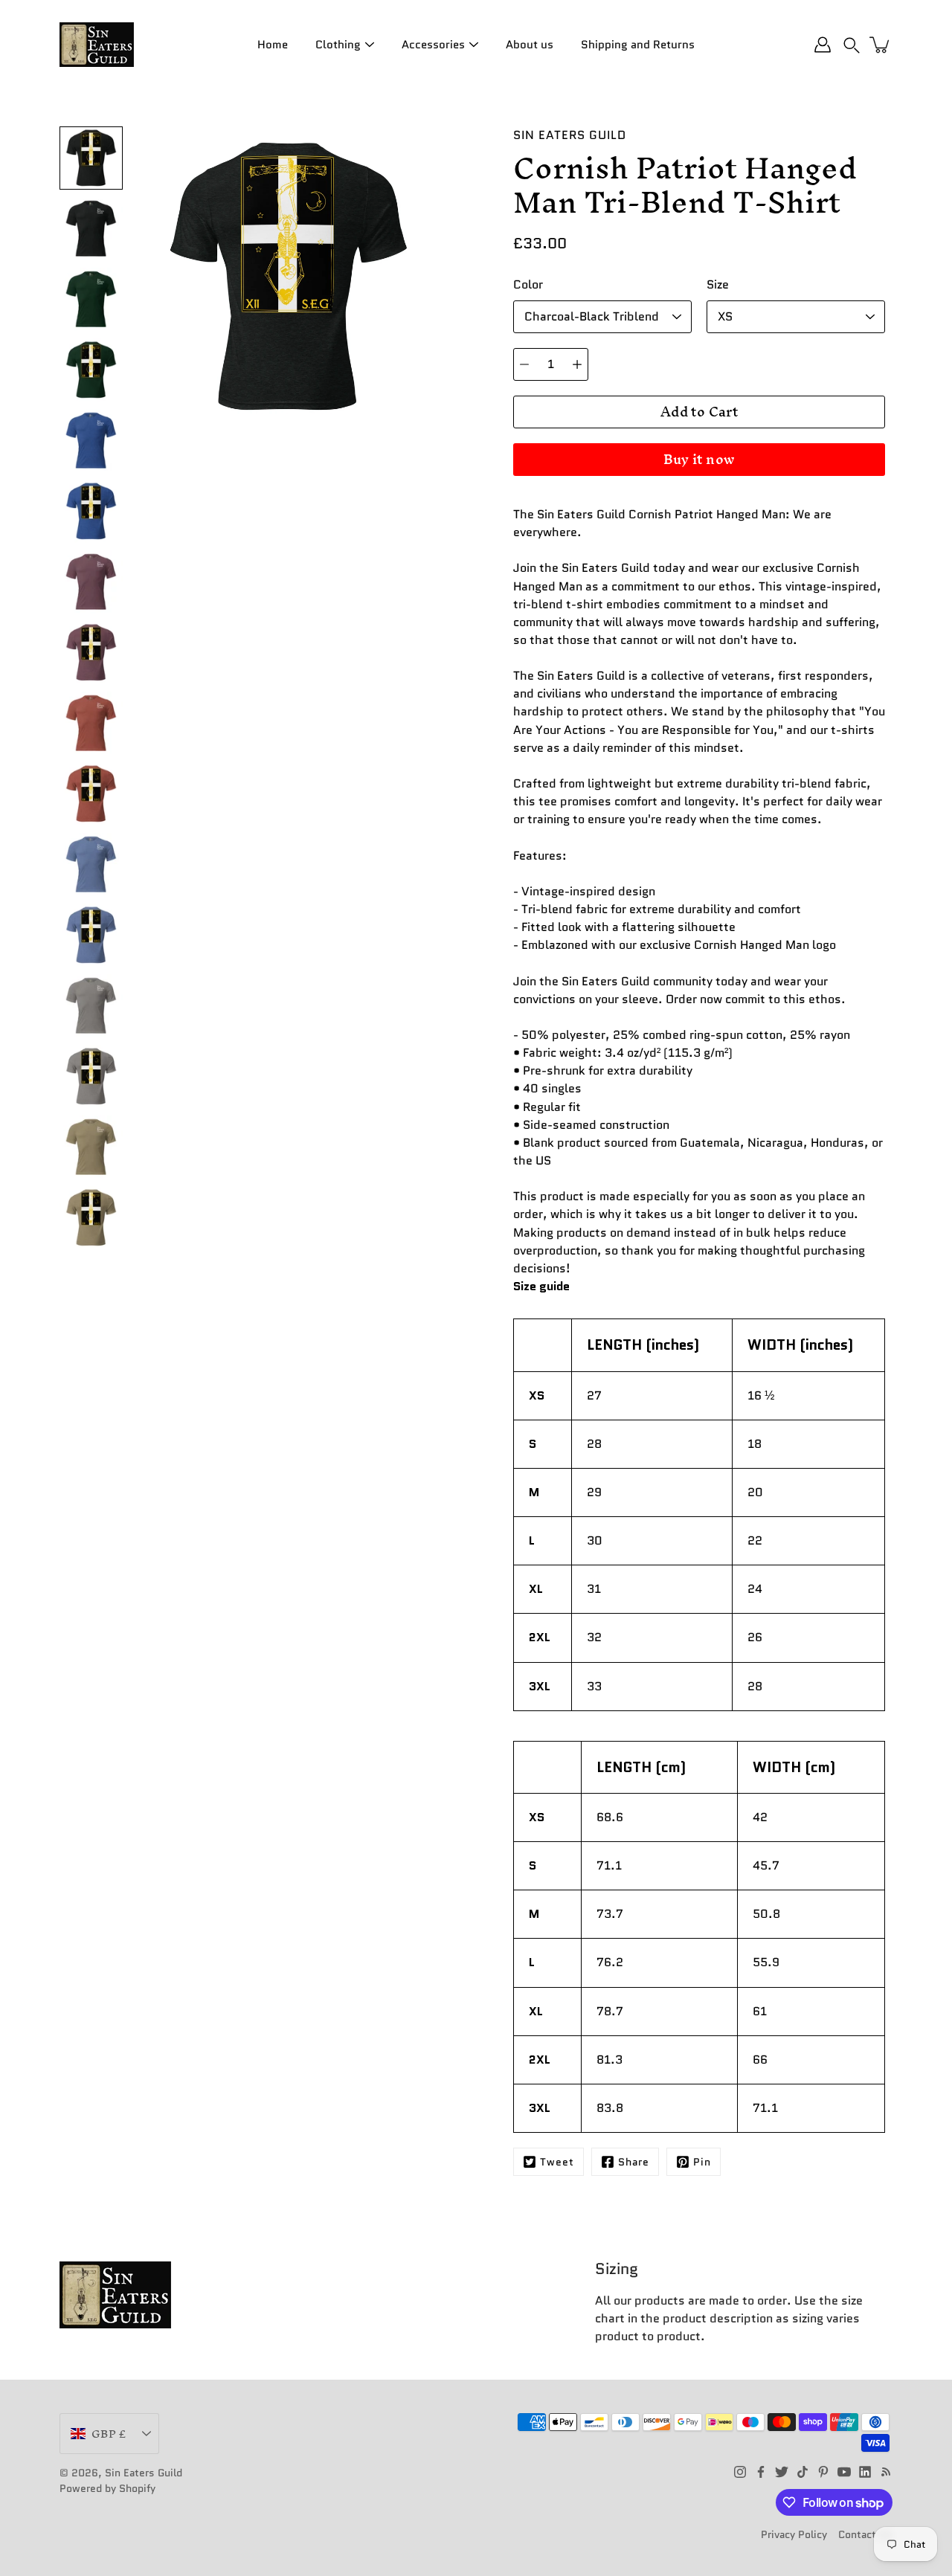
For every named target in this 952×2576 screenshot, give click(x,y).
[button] (852, 45)
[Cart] (881, 45)
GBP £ (109, 2434)
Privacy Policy (794, 2534)
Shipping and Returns (638, 45)
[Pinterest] (823, 2472)
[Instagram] (740, 2472)
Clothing (338, 45)
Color (528, 284)
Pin (702, 2162)
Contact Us (865, 2534)
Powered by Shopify (107, 2488)
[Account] (823, 45)
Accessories (433, 45)
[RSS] (886, 2472)
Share (634, 2162)
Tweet (557, 2162)
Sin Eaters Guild (144, 2473)
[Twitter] (782, 2472)
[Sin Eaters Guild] (97, 45)
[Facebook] (761, 2472)
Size (718, 284)
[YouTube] (844, 2472)
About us (530, 45)
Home (273, 45)
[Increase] (577, 364)
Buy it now (699, 459)
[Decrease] (524, 364)
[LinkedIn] (865, 2472)
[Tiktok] (803, 2472)
